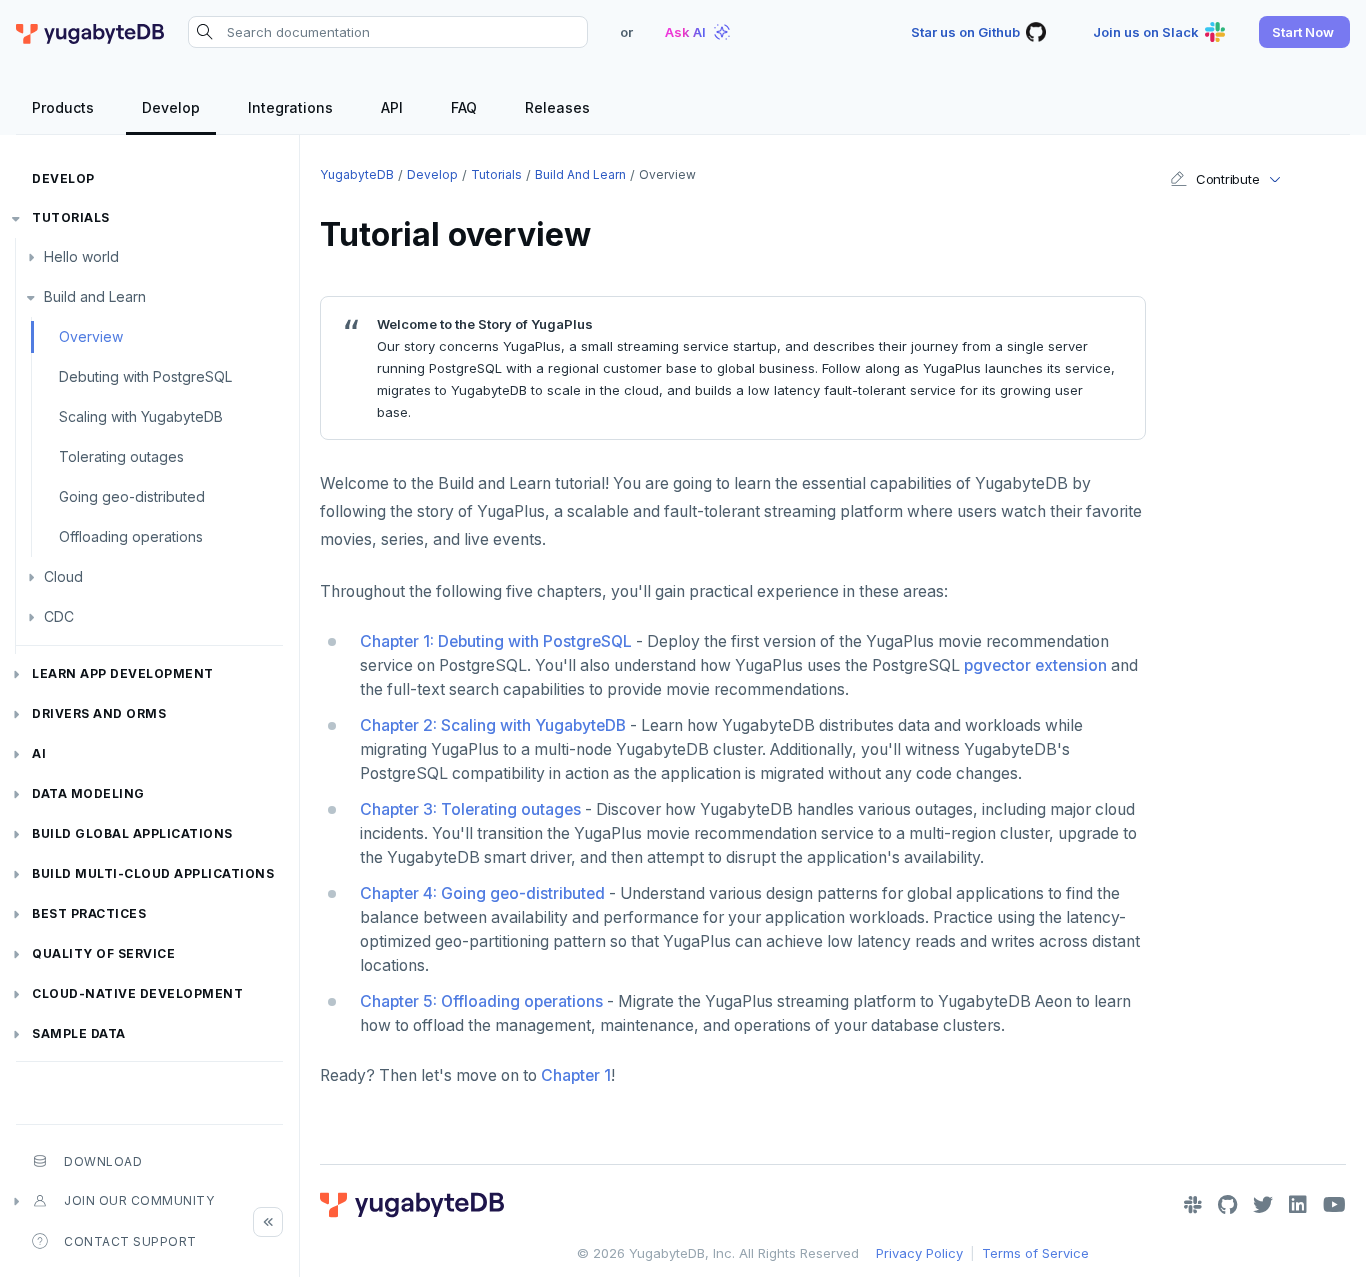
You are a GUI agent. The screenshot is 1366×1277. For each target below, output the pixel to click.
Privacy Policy (919, 1253)
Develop (63, 178)
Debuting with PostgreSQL (145, 376)
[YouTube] (1334, 1205)
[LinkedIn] (1298, 1205)
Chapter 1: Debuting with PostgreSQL (496, 641)
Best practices (89, 913)
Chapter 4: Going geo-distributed (482, 893)
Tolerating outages (121, 456)
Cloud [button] (63, 576)
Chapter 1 (576, 1075)
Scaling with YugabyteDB (141, 416)
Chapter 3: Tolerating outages (470, 809)
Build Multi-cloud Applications (153, 873)
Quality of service (103, 953)
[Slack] (1193, 1205)
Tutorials (71, 217)
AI (39, 753)
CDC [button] (59, 616)
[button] (1304, 32)
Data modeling (88, 793)
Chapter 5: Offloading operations (481, 1001)
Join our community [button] (139, 1200)
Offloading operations (131, 536)
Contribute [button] (1227, 179)
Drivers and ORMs (99, 713)
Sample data (79, 1033)
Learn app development (123, 673)
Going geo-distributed (132, 496)
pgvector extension (1035, 665)
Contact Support (130, 1241)
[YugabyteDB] (90, 32)
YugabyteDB (357, 174)
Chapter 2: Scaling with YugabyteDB (493, 725)
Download (103, 1161)
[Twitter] (1263, 1205)
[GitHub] (1227, 1205)
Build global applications (132, 833)
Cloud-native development (137, 993)
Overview (91, 336)
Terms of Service (1035, 1253)
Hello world (81, 256)
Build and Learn (95, 296)
